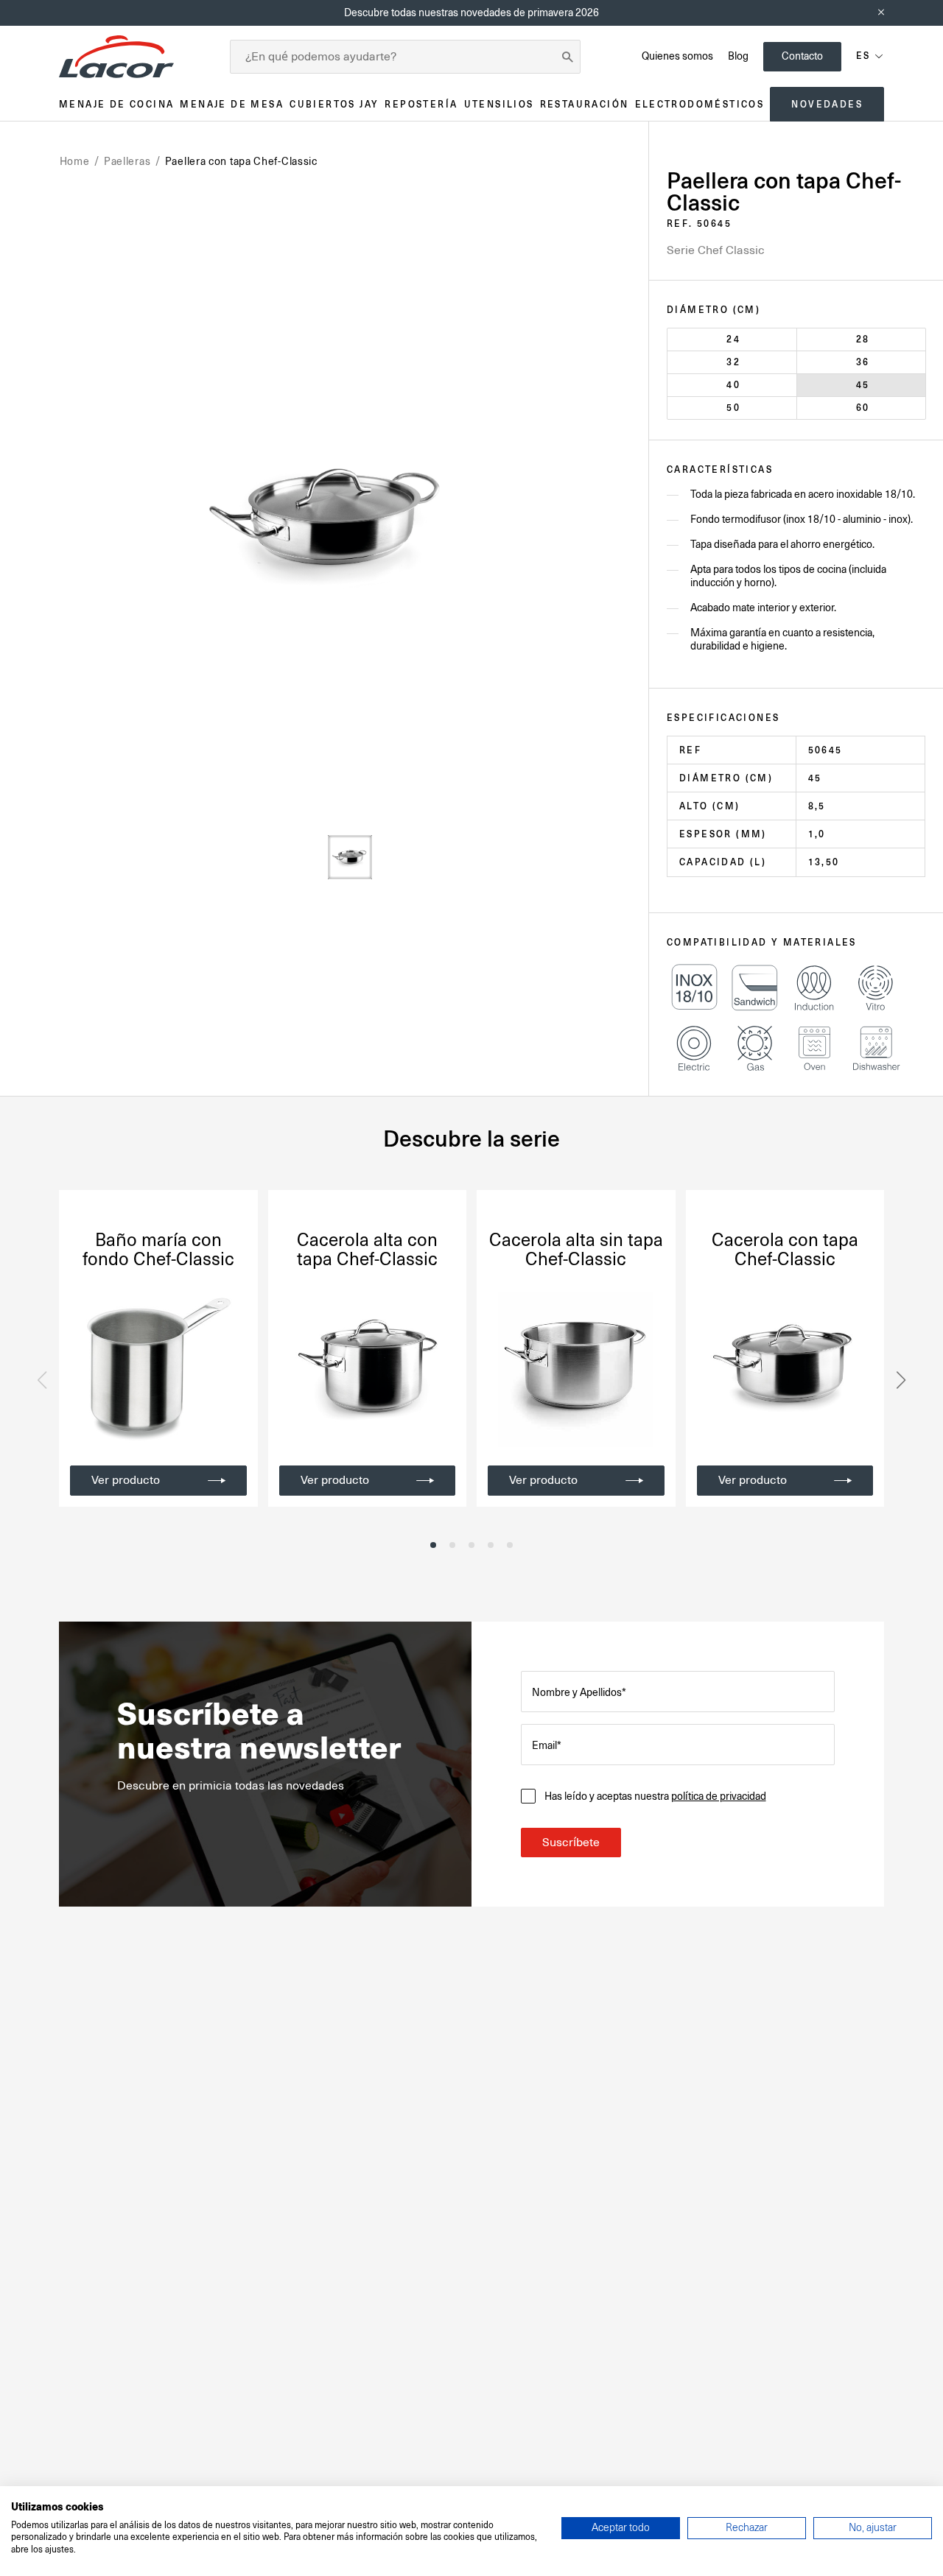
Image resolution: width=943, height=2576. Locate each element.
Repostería (421, 104)
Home (75, 161)
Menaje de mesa (232, 104)
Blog (738, 56)
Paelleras (127, 161)
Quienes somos (677, 56)
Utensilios (499, 104)
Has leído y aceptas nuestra (655, 1796)
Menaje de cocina (116, 104)
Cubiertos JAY (334, 104)
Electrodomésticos (700, 104)
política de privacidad (719, 1796)
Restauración (585, 104)
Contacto (802, 56)
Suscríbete (571, 1843)
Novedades (827, 104)
